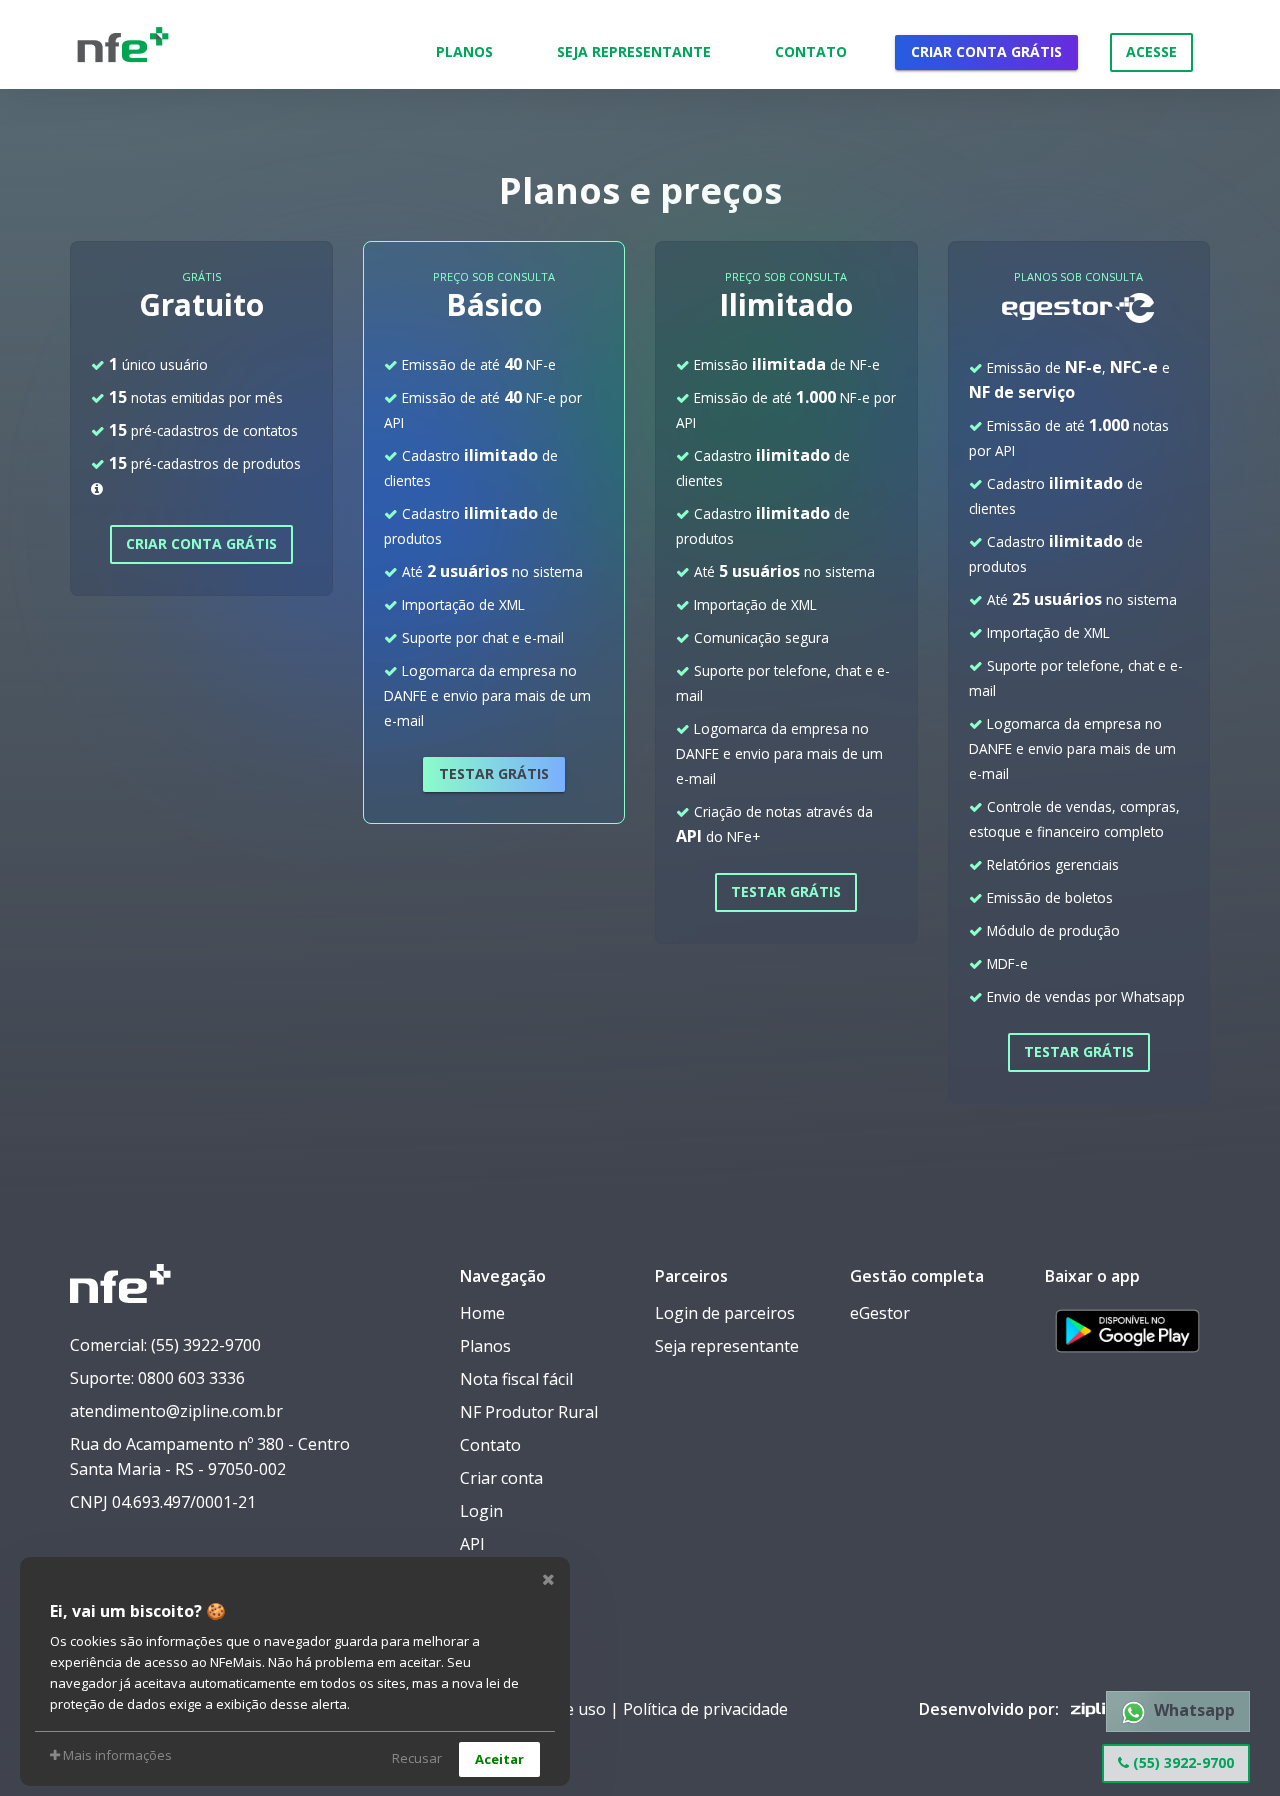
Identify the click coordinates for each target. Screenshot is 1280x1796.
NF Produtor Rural (529, 1412)
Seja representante (727, 1346)
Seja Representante (634, 51)
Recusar (417, 1758)
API (472, 1544)
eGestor (880, 1313)
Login (481, 1511)
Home (482, 1313)
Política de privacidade (705, 1709)
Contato (811, 51)
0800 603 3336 (191, 1378)
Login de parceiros (725, 1313)
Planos (464, 51)
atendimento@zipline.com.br (176, 1411)
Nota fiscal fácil (516, 1379)
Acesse (1151, 51)
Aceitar (499, 1759)
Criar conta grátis (986, 51)
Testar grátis (494, 773)
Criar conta (501, 1478)
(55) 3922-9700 (1181, 1762)
